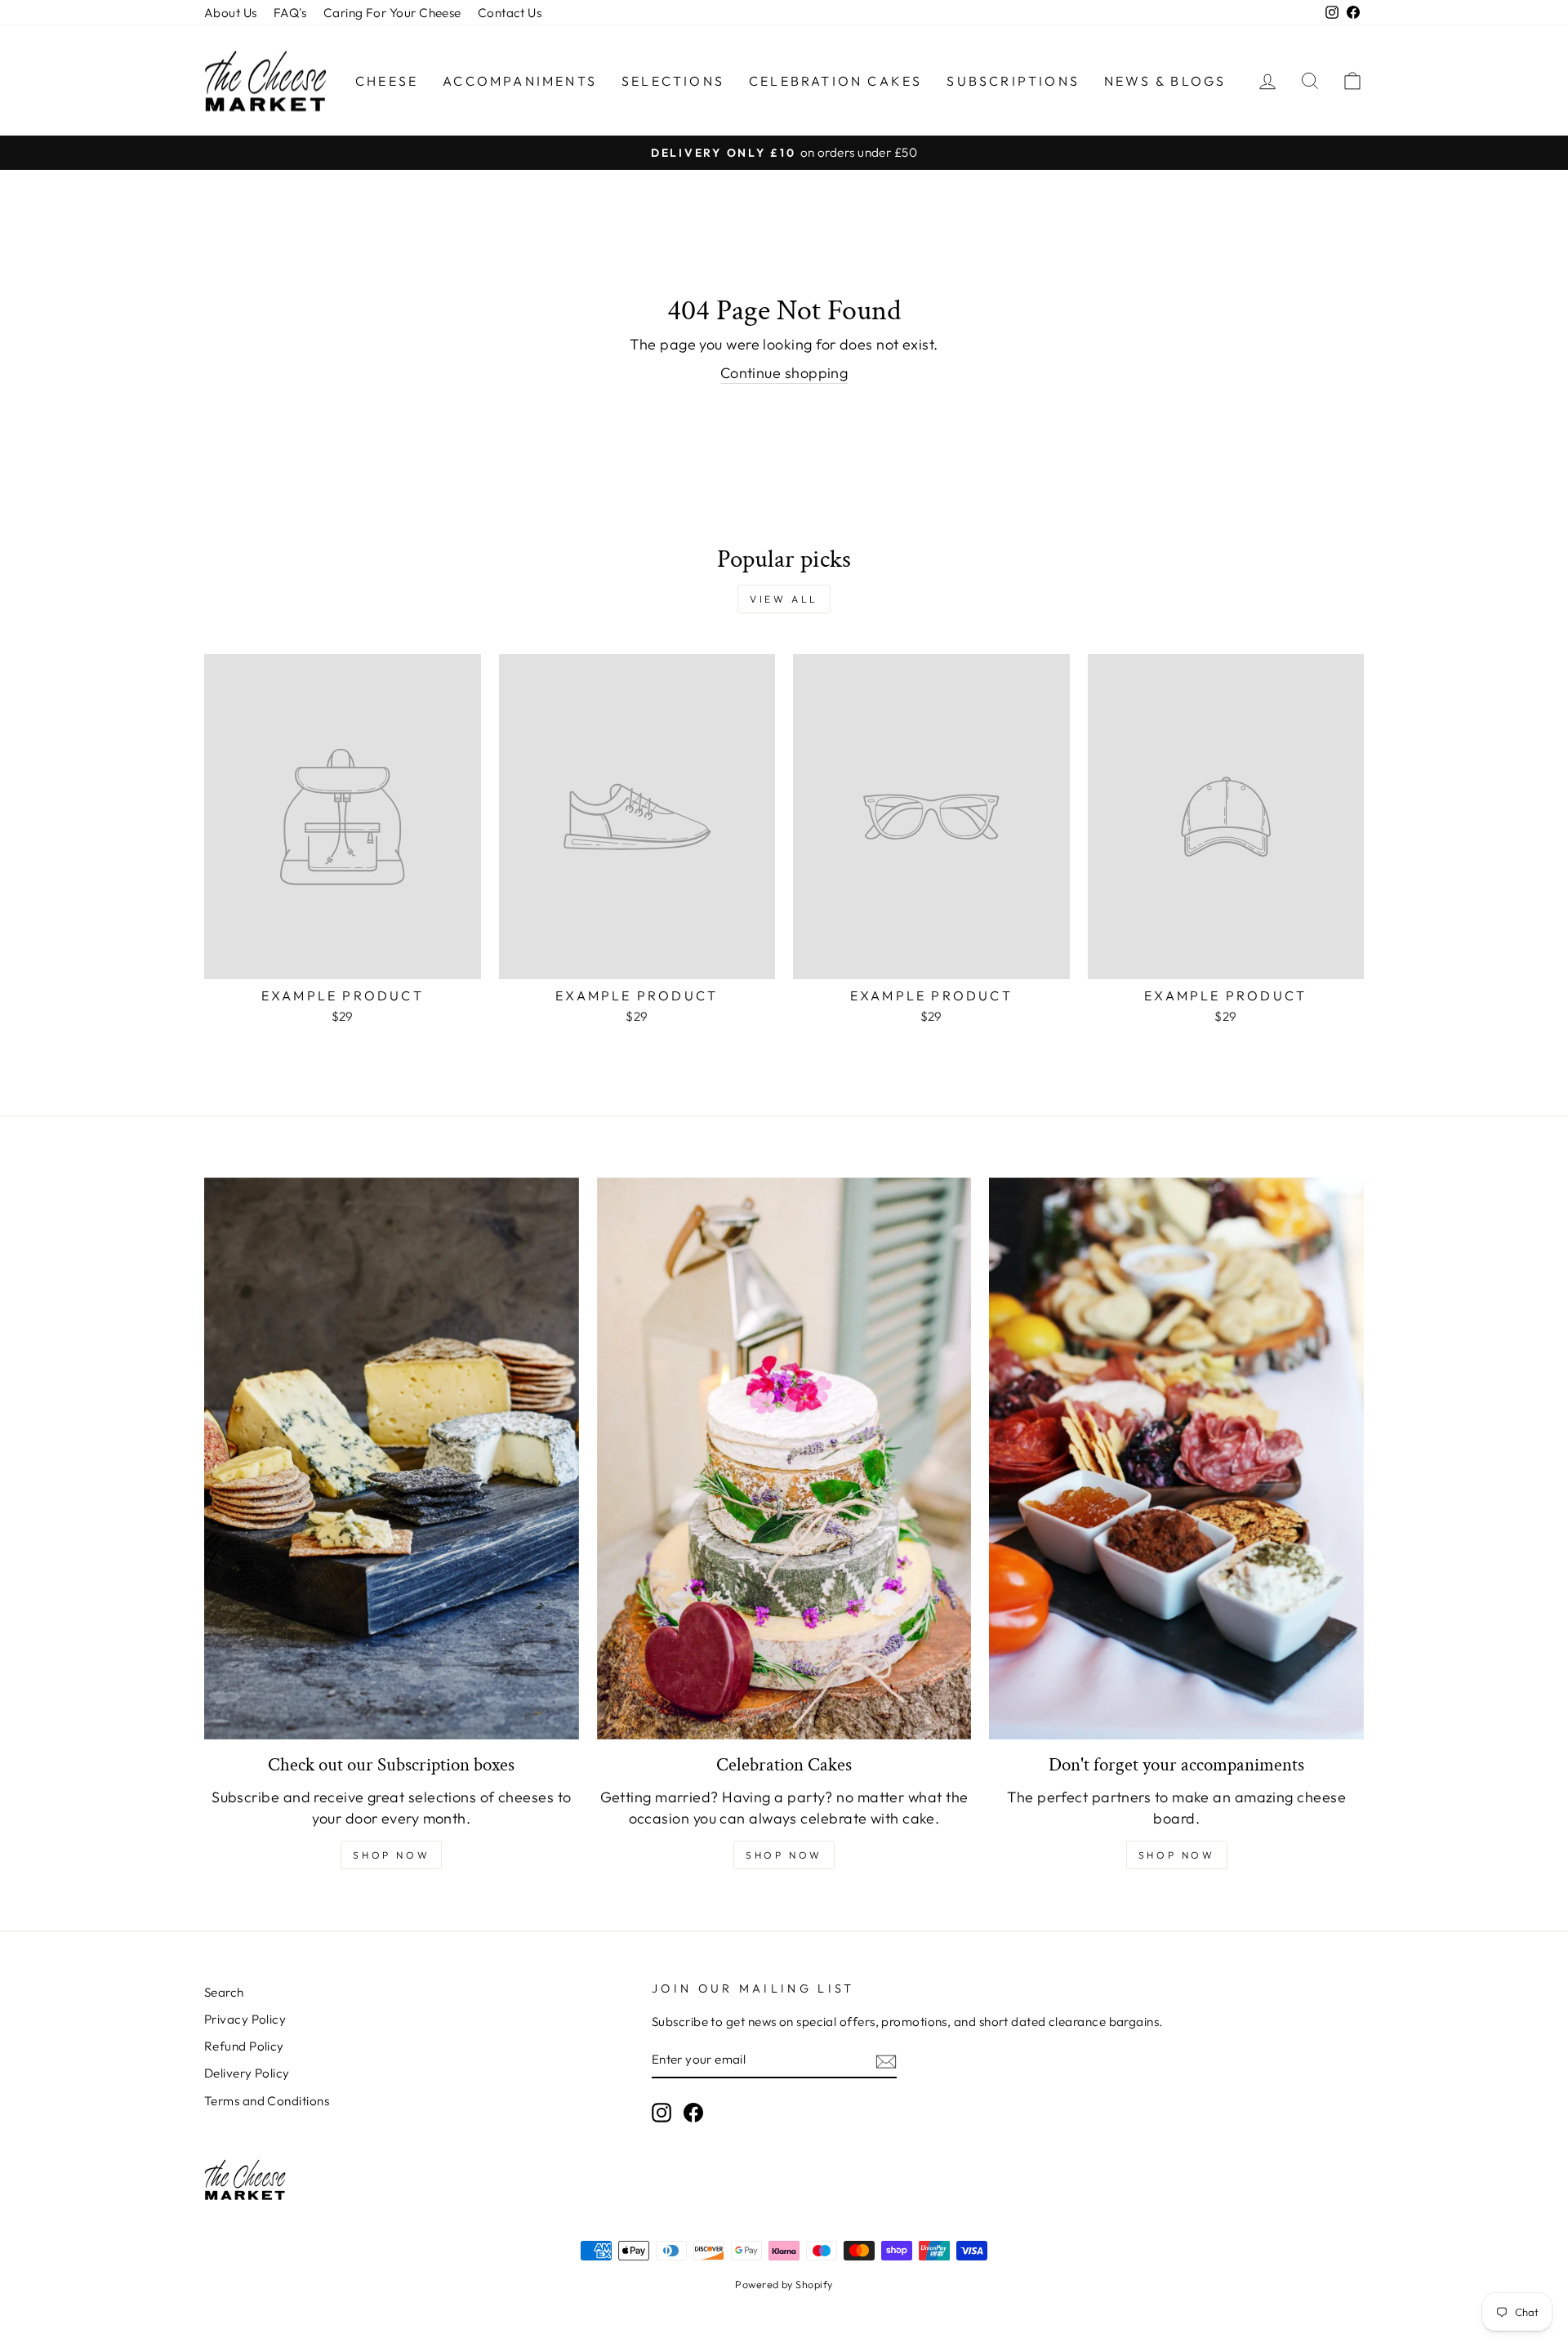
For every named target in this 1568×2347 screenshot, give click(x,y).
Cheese (387, 81)
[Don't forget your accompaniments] (1176, 1459)
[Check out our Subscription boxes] (392, 1459)
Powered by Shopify (784, 2284)
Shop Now (391, 1855)
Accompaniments (520, 81)
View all (784, 599)
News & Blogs (1165, 81)
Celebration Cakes (835, 81)
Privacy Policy (245, 2019)
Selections (673, 81)
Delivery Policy (247, 2073)
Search (224, 1992)
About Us (231, 13)
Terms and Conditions (267, 2101)
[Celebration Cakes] (784, 1459)
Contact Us (510, 13)
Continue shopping (784, 373)
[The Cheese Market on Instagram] (661, 2113)
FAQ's (290, 13)
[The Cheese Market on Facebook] (693, 2113)
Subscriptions (1013, 81)
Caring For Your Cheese (392, 13)
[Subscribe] (886, 2061)
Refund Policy (244, 2046)
